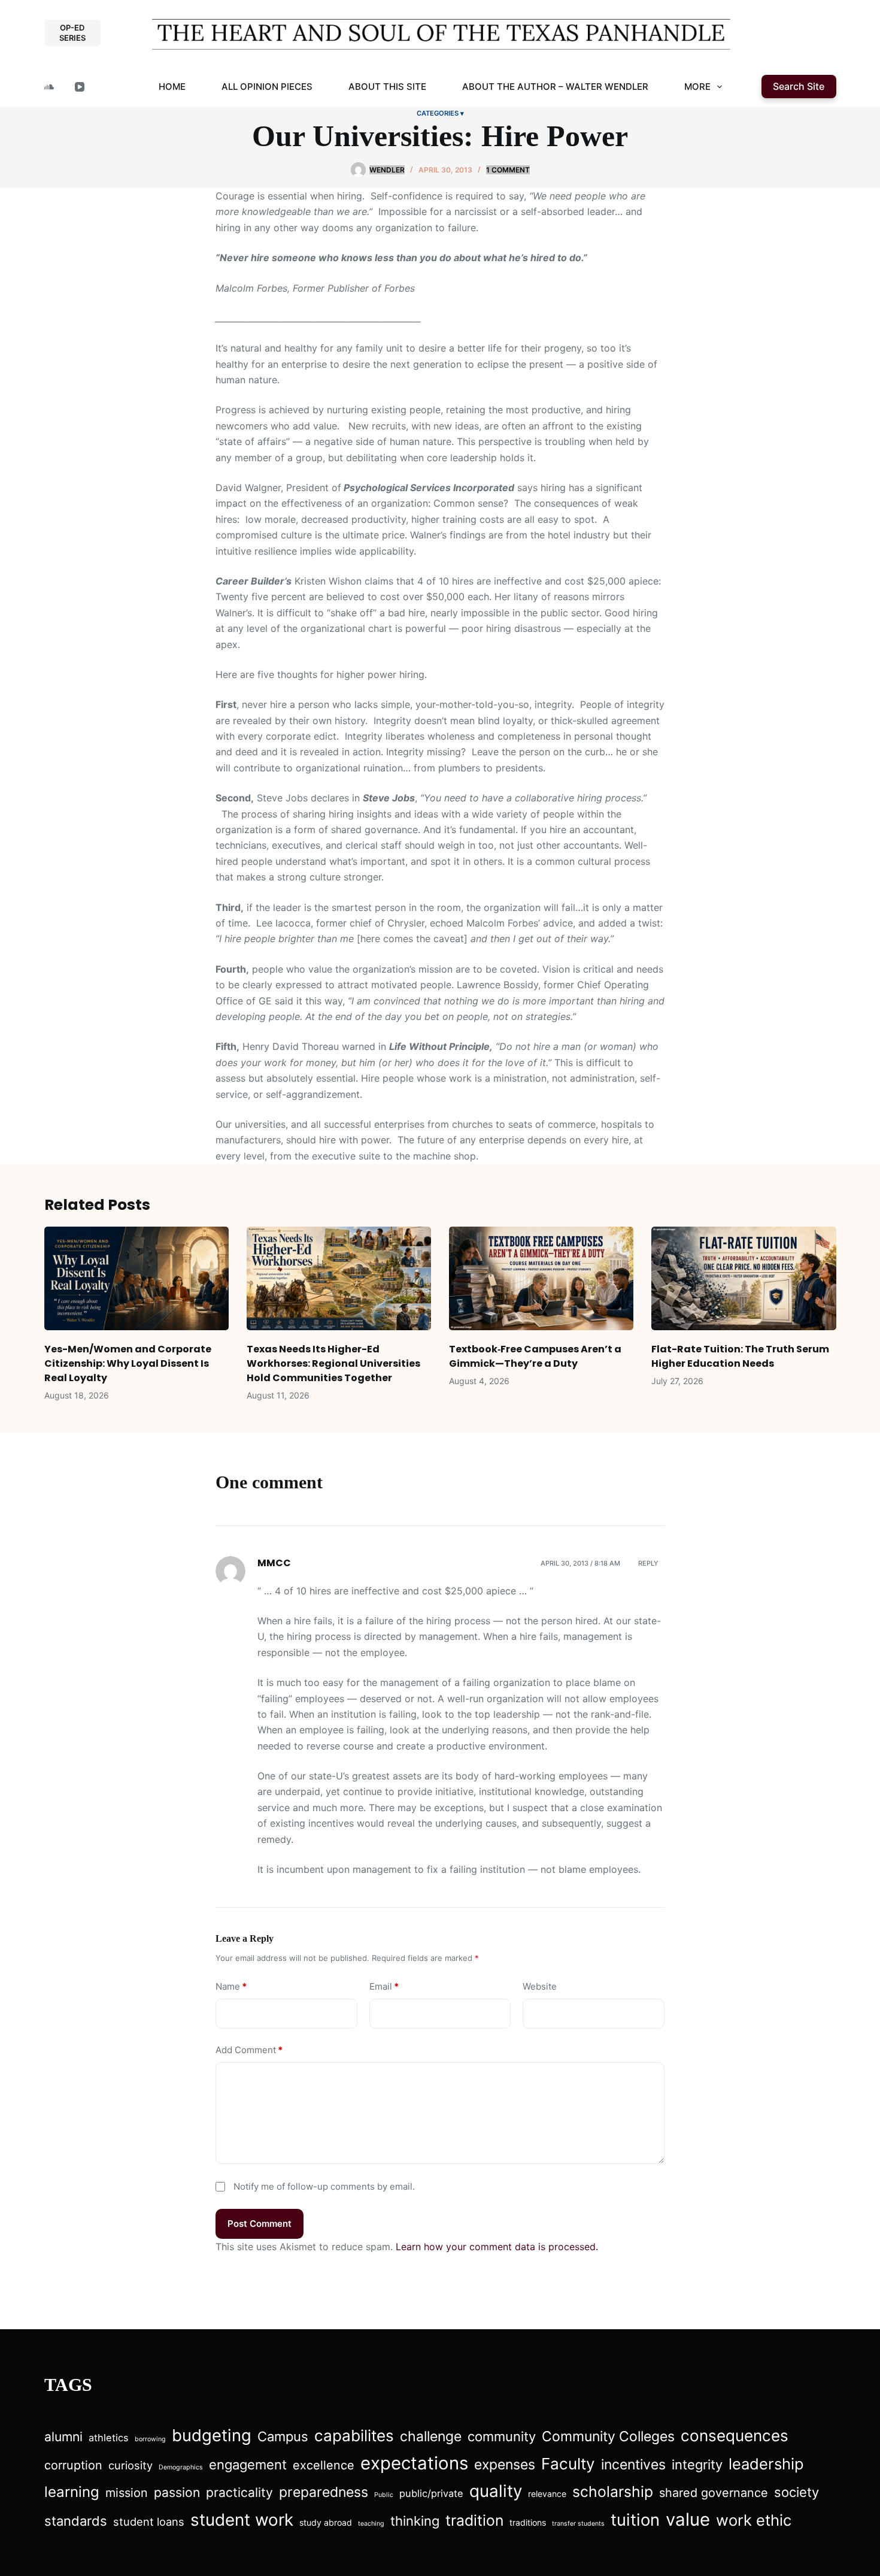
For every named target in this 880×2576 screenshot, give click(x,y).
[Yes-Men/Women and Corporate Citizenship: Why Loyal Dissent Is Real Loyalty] (136, 1278)
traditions (528, 2522)
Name (231, 1986)
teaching (371, 2524)
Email (384, 1986)
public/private (431, 2493)
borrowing (150, 2439)
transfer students (578, 2524)
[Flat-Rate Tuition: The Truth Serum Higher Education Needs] (744, 1278)
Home (172, 87)
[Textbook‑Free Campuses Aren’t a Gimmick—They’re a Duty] (541, 1278)
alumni (63, 2437)
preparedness (324, 2492)
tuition (635, 2520)
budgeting (212, 2435)
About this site (387, 87)
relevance (547, 2494)
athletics (109, 2438)
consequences (735, 2436)
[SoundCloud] (49, 87)
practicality (239, 2492)
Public (384, 2495)
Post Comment (260, 2224)
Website (540, 1986)
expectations (414, 2463)
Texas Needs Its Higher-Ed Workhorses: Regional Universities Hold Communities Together (333, 1363)
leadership (766, 2464)
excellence (324, 2465)
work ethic (754, 2520)
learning (72, 2492)
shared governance (714, 2493)
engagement (248, 2465)
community (502, 2436)
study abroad (326, 2522)
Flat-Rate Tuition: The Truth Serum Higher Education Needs (740, 1356)
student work (242, 2520)
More (697, 87)
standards (76, 2521)
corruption (73, 2465)
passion (177, 2492)
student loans (149, 2521)
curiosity (131, 2465)
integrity (697, 2465)
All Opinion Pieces (267, 87)
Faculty (568, 2464)
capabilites (354, 2436)
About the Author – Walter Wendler (555, 87)
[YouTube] (80, 87)
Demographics (181, 2467)
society (796, 2492)
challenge (431, 2436)
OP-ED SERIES (72, 33)
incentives (633, 2465)
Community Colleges (608, 2436)
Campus (283, 2436)
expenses (505, 2465)
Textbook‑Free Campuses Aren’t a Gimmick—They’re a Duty (535, 1356)
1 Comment (508, 170)
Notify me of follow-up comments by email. (324, 2186)
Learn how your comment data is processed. (497, 2247)
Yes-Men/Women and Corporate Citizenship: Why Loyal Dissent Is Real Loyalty (128, 1363)
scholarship (613, 2492)
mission (127, 2493)
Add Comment (249, 2050)
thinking (415, 2521)
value (688, 2519)
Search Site (799, 86)
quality (496, 2491)
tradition (474, 2520)
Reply (648, 1563)
